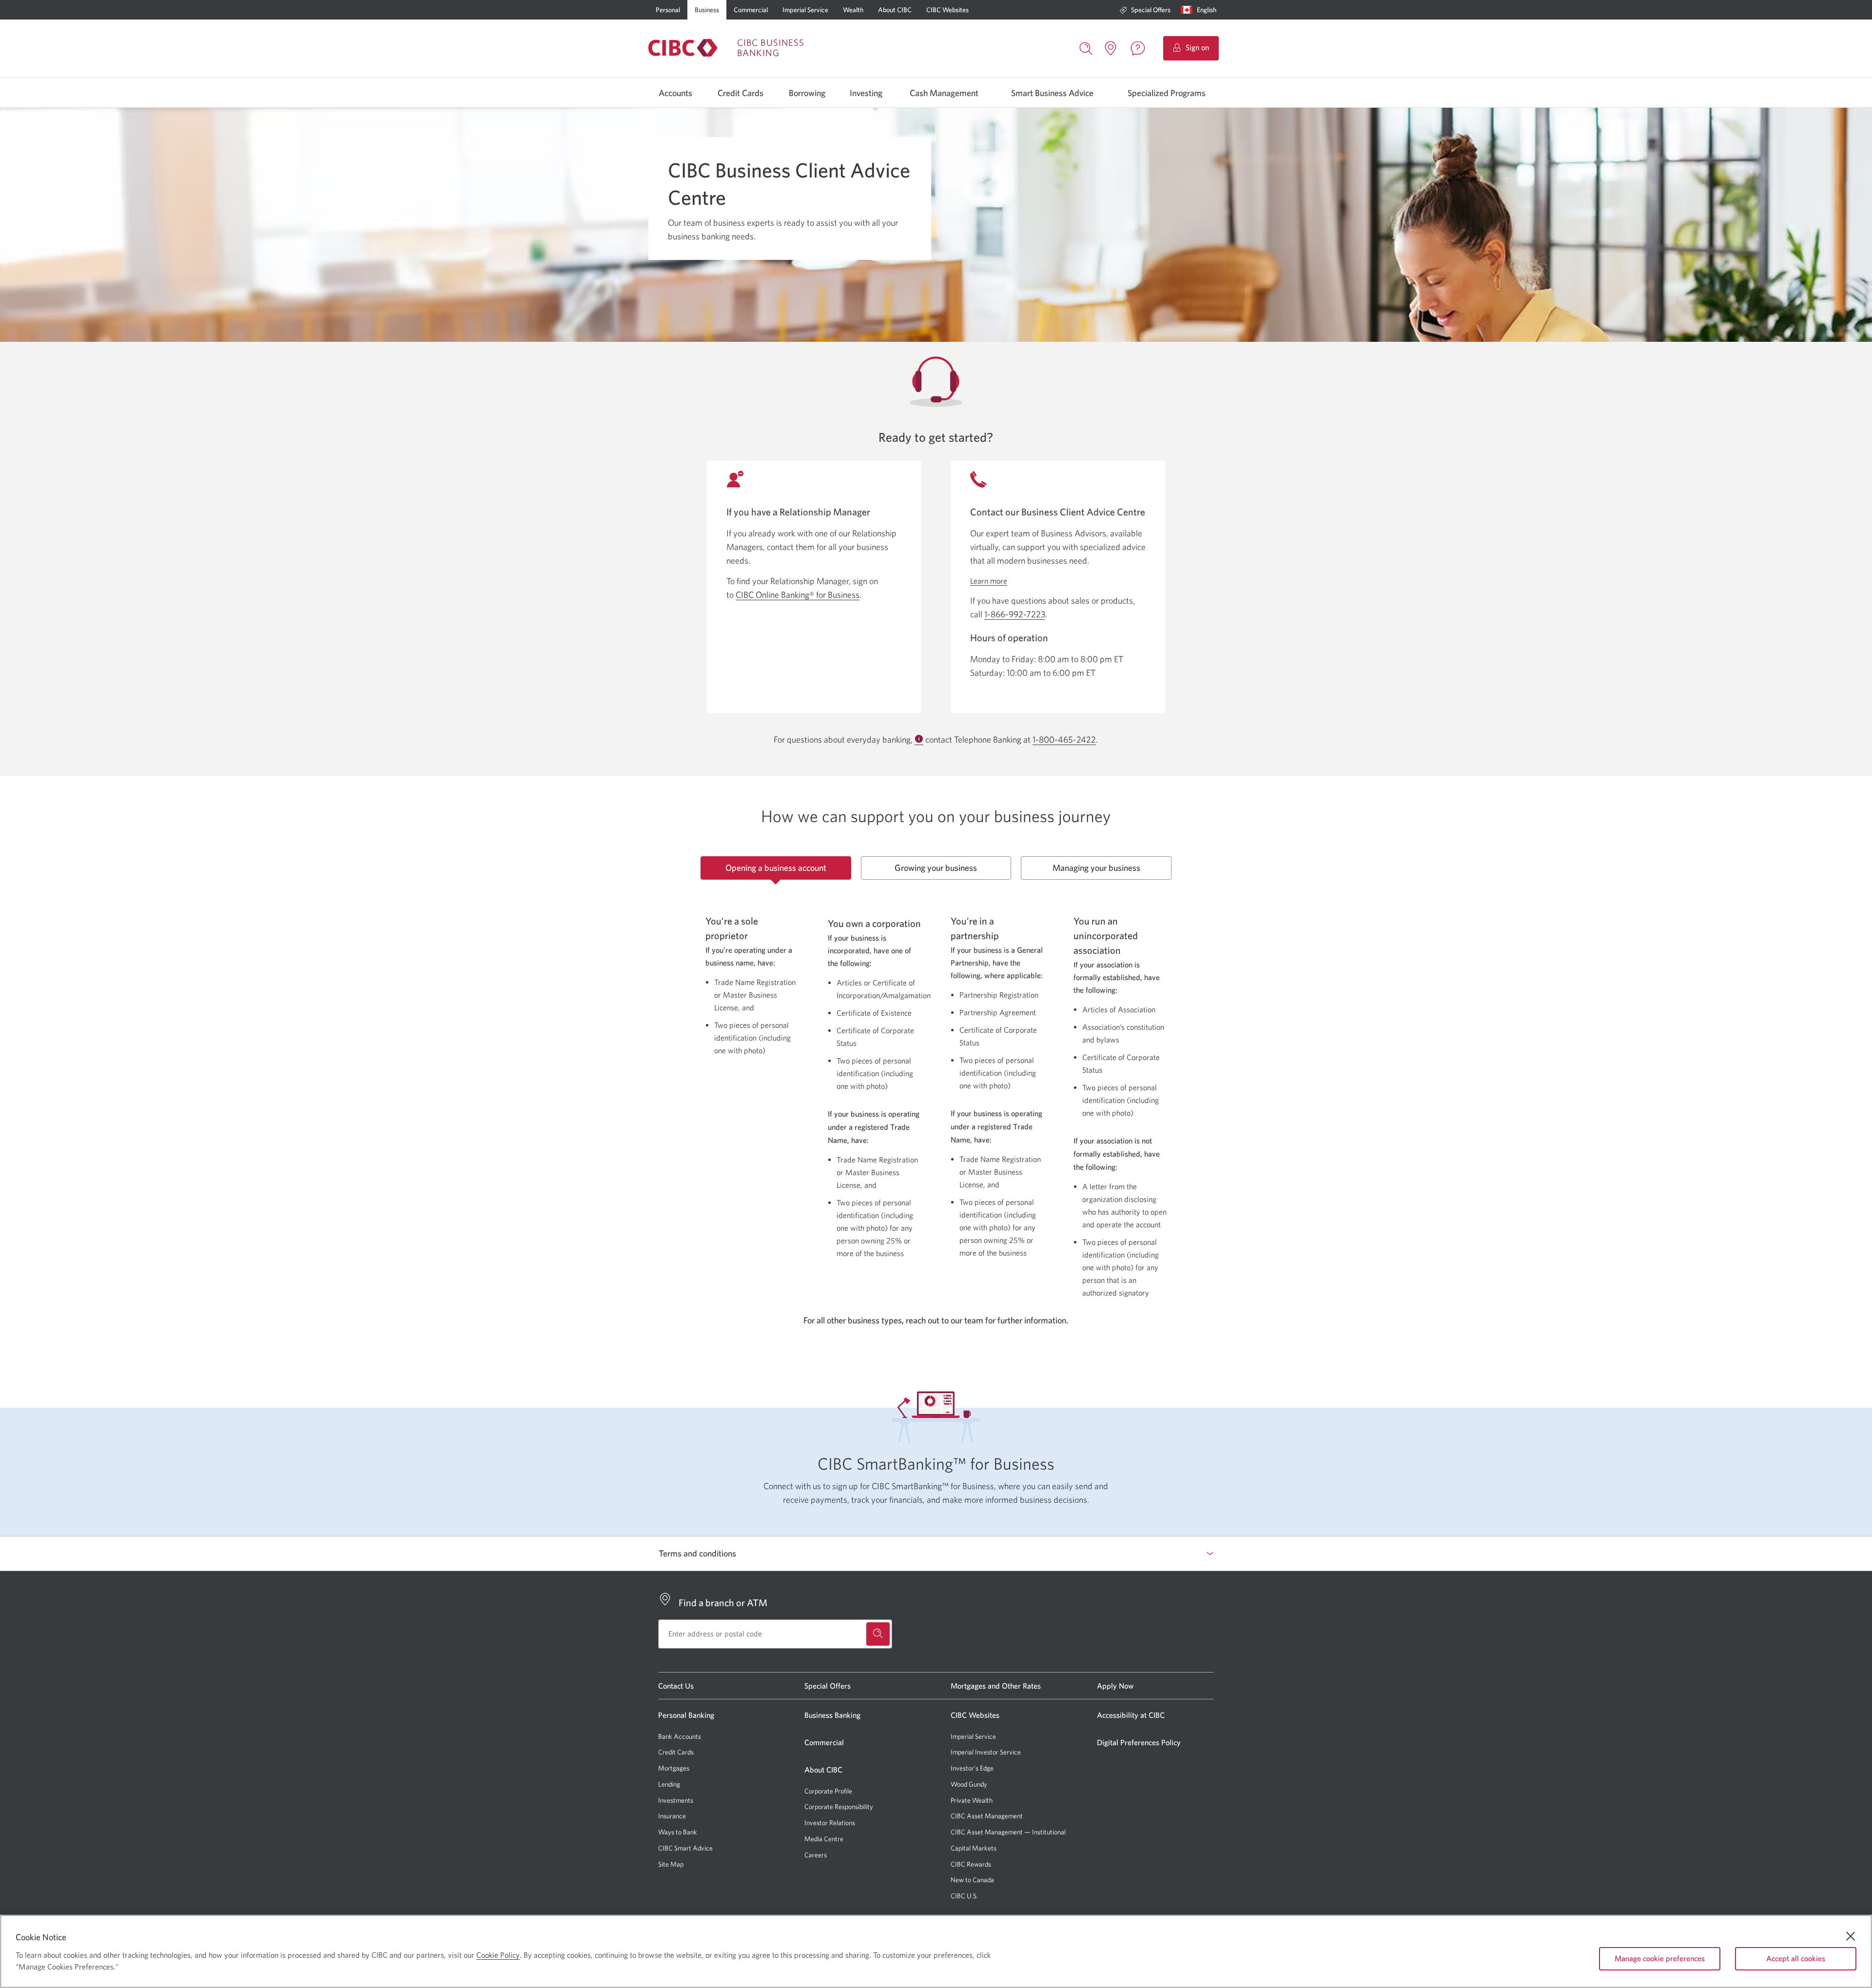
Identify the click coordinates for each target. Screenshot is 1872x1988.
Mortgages (674, 1768)
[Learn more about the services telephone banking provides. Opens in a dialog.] (919, 740)
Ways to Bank (678, 1832)
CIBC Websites (947, 10)
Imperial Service (805, 10)
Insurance (672, 1816)
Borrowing (807, 93)
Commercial (751, 10)
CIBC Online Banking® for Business (798, 595)
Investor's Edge (972, 1768)
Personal (668, 10)
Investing (866, 93)
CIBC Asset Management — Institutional (1008, 1832)
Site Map (671, 1864)
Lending (669, 1784)
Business (707, 10)
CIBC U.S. (964, 1896)
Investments (676, 1800)
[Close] (1851, 1936)
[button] (1201, 10)
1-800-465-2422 (1064, 740)
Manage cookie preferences (1660, 1958)
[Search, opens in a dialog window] (1086, 47)
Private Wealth (972, 1800)
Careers (816, 1855)
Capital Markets (974, 1848)
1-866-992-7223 (1015, 614)
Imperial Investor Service (986, 1752)
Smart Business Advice (1052, 93)
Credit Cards (741, 93)
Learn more (989, 581)
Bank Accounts (680, 1736)
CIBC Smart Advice (685, 1848)
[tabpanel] (936, 1096)
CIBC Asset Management (987, 1816)
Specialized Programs (1167, 93)
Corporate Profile (828, 1791)
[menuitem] (1145, 10)
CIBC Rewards (971, 1864)
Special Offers (1151, 10)
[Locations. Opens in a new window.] (1111, 48)
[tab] (776, 868)
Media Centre (824, 1839)
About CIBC (895, 10)
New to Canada (972, 1880)
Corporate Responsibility (839, 1807)
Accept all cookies (1796, 1958)
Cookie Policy (498, 1955)
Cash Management (944, 93)
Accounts (675, 93)
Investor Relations (830, 1823)
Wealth (853, 10)
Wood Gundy (969, 1784)
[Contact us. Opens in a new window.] (1138, 48)
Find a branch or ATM (723, 1603)
